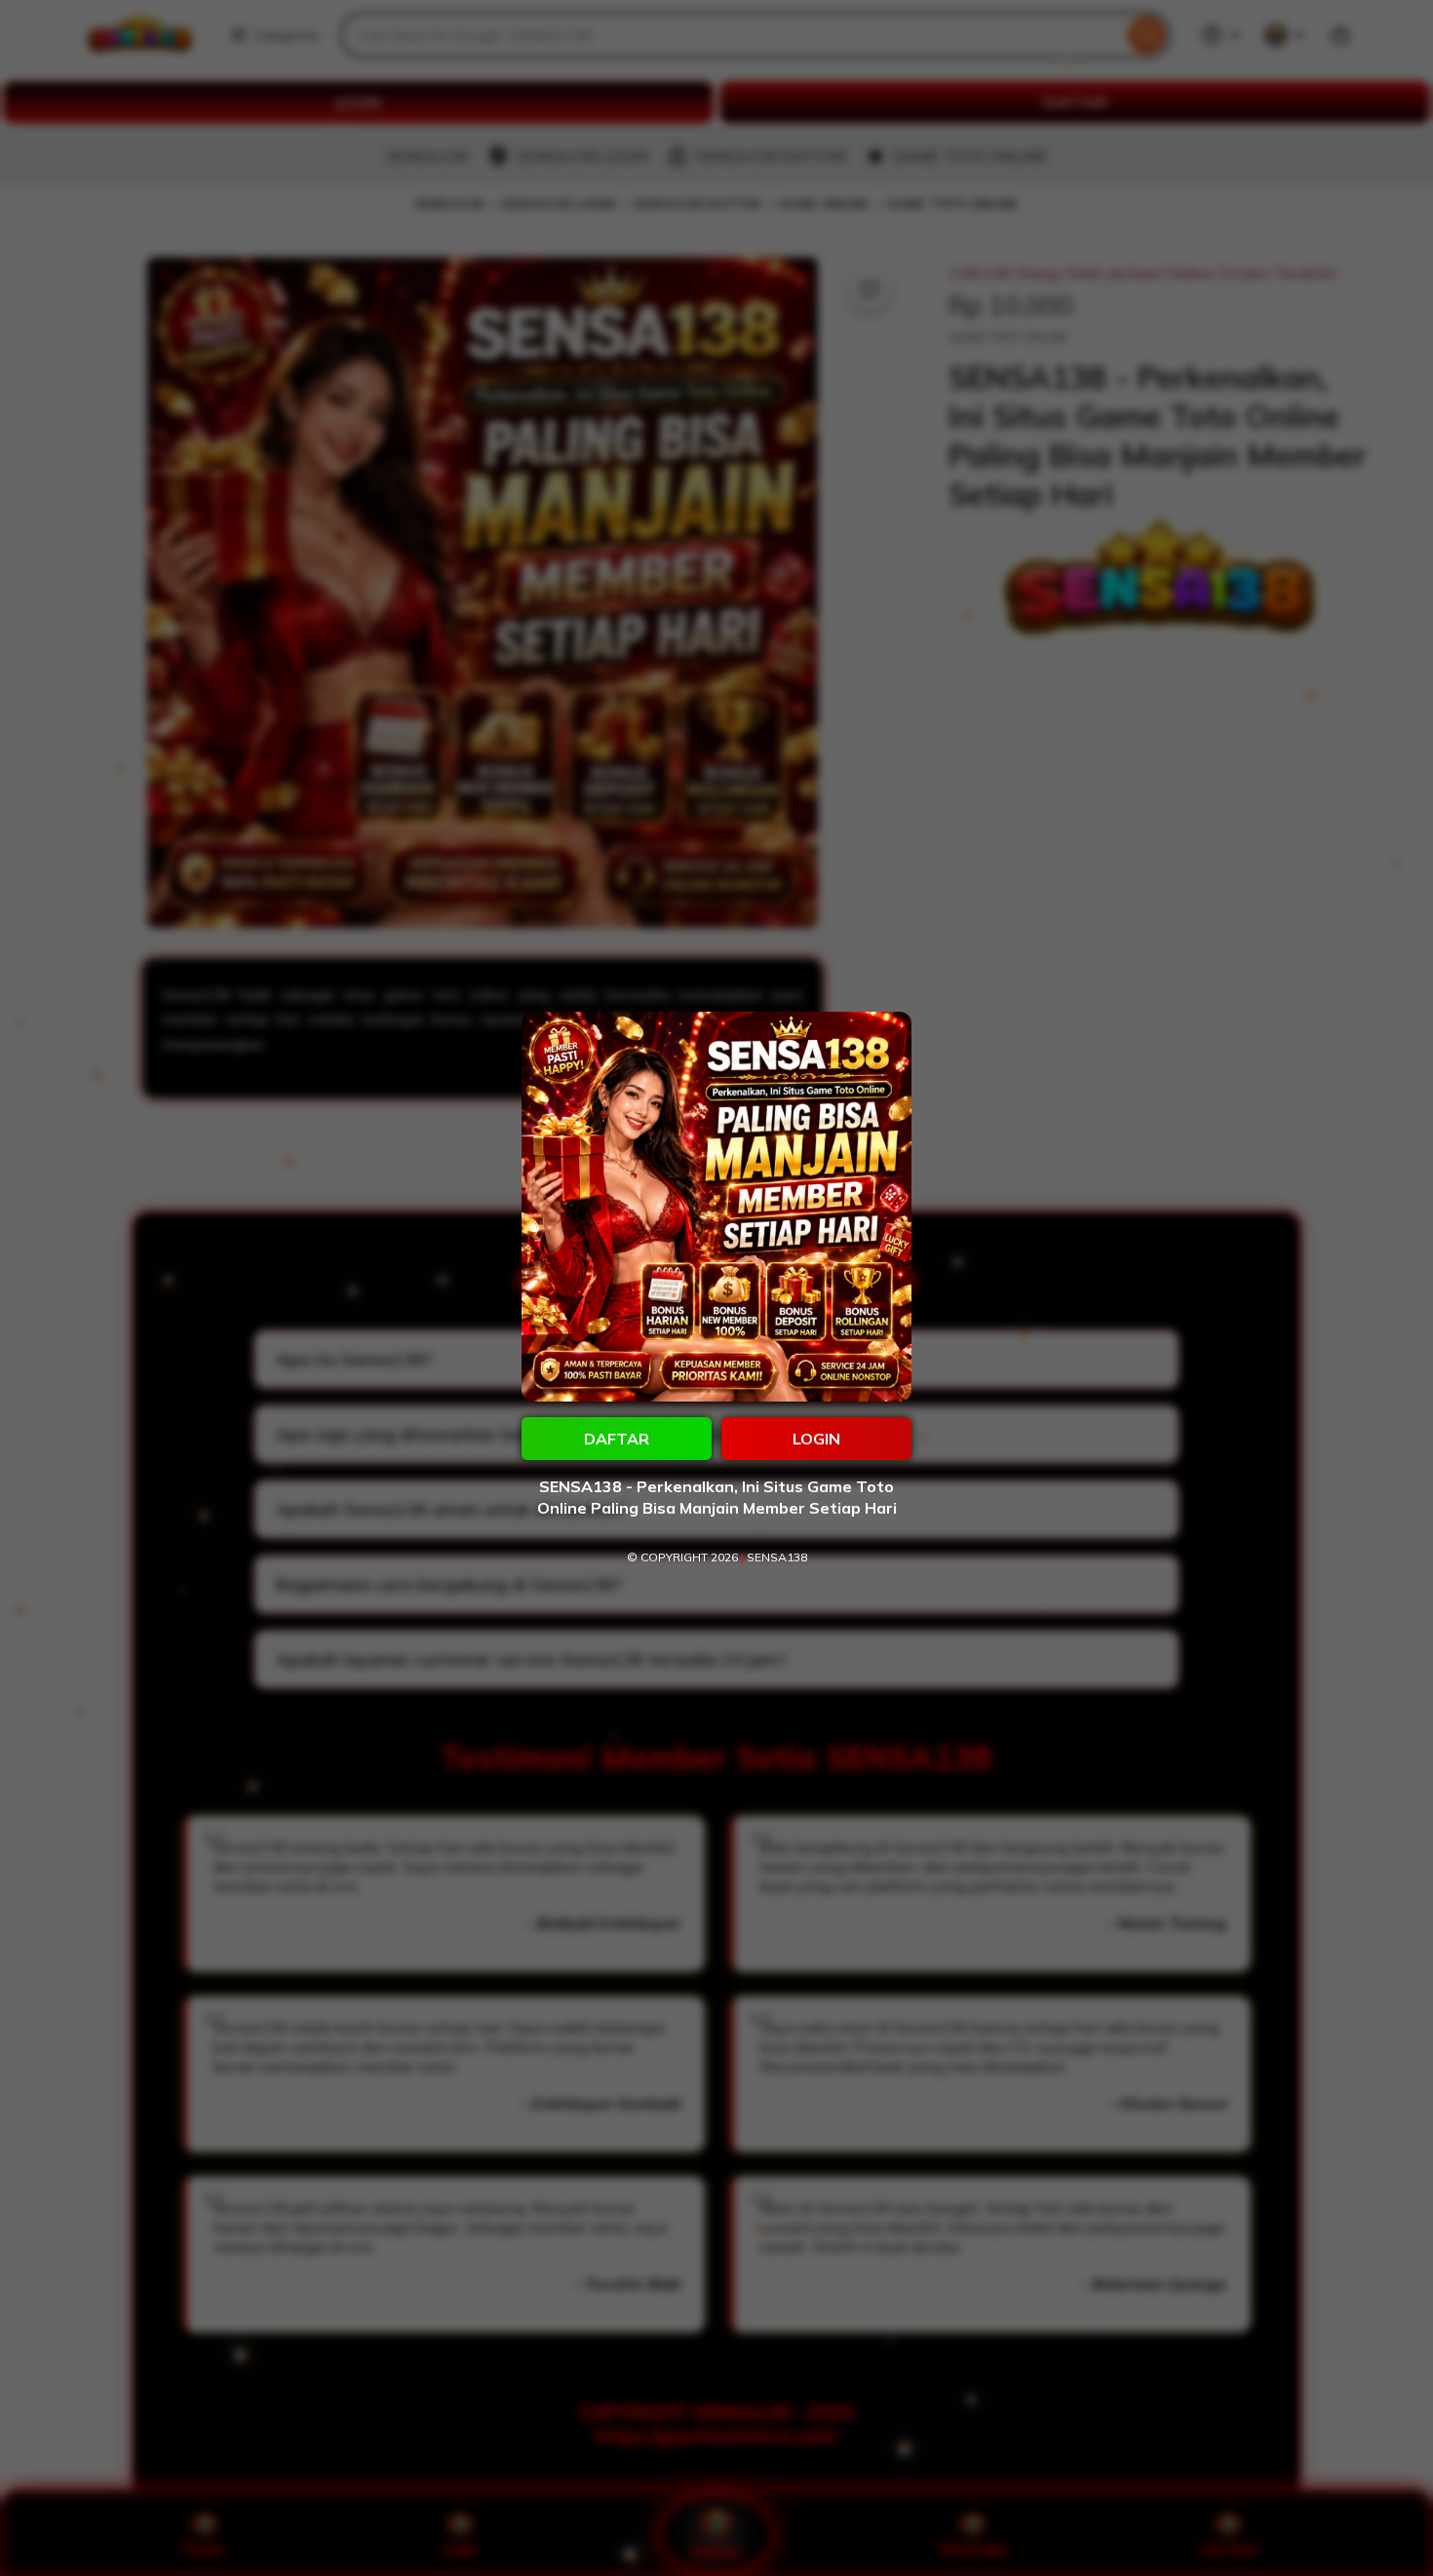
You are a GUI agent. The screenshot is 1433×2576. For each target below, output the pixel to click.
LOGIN (816, 1439)
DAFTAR (617, 1439)
